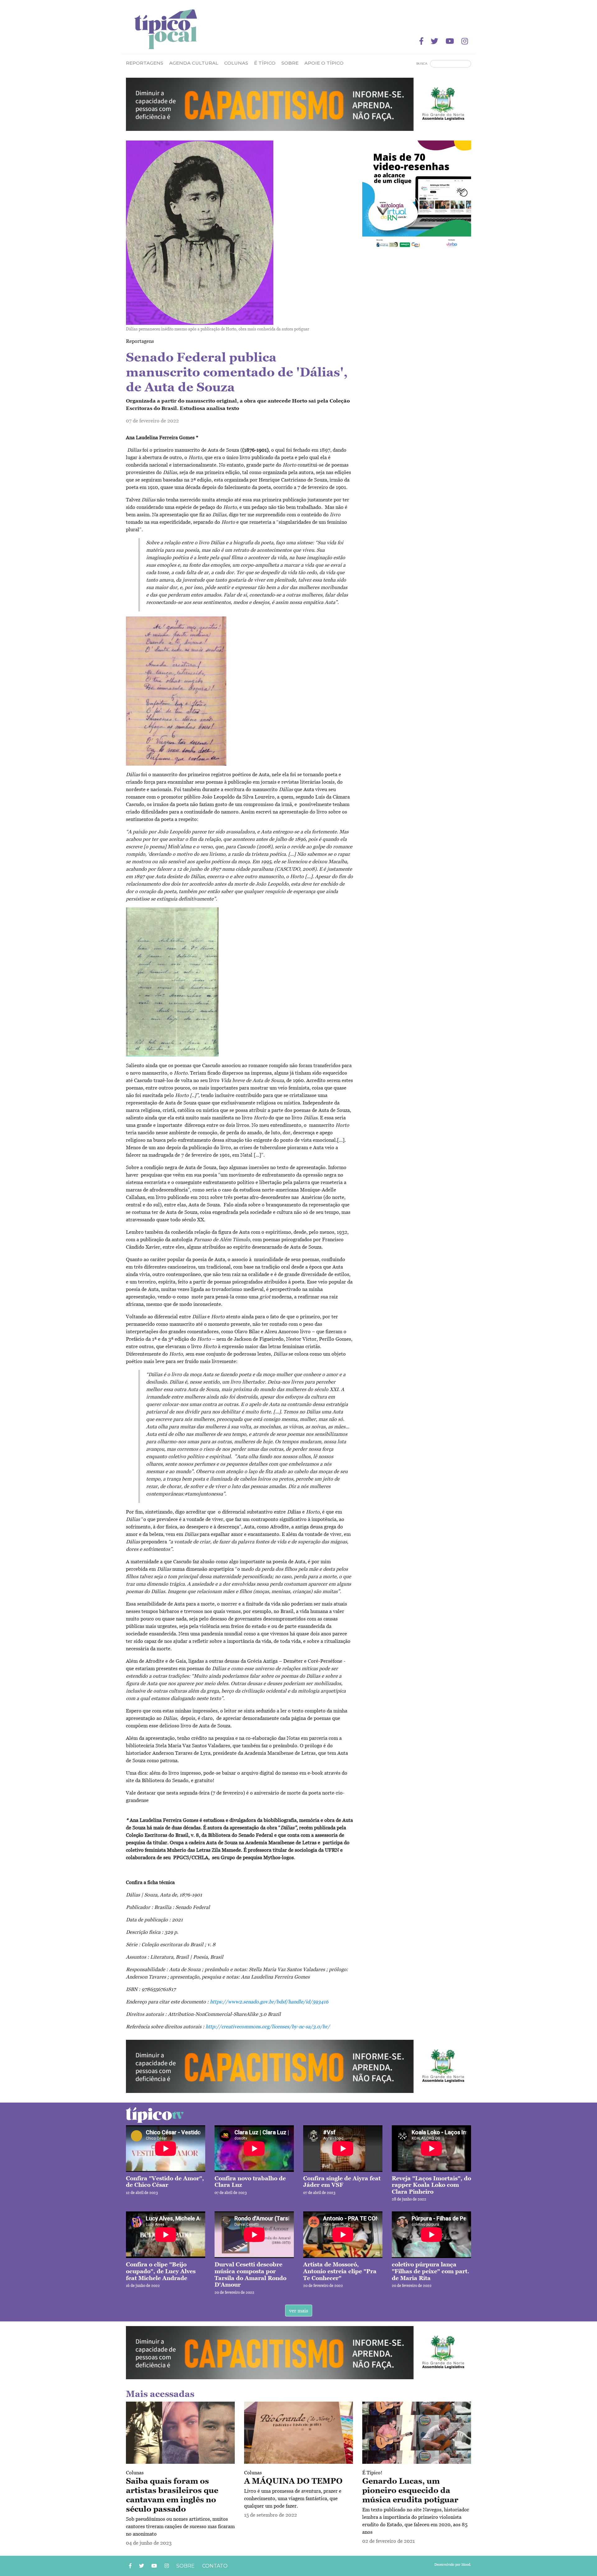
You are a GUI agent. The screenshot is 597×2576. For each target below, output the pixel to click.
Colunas (135, 2472)
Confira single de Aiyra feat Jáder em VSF (342, 2182)
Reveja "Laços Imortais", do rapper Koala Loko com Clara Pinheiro (431, 2185)
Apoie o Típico (324, 63)
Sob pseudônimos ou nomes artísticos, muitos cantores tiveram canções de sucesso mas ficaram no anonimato (180, 2526)
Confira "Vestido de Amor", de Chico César (165, 2182)
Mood (466, 2564)
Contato (215, 2566)
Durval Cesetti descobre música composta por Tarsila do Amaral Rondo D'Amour (250, 2274)
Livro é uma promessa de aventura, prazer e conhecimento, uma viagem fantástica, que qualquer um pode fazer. (293, 2498)
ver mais (299, 2311)
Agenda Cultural (194, 63)
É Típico (265, 63)
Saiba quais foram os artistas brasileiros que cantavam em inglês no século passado (172, 2495)
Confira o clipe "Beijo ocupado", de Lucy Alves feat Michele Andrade (161, 2271)
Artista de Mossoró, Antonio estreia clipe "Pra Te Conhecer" (340, 2271)
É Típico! (372, 2472)
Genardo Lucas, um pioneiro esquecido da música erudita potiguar (410, 2490)
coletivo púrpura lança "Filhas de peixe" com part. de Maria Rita (430, 2271)
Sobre (290, 63)
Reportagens (145, 63)
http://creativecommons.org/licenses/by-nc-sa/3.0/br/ (268, 2026)
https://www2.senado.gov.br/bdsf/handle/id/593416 (269, 2002)
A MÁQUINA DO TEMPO (293, 2481)
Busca (422, 64)
